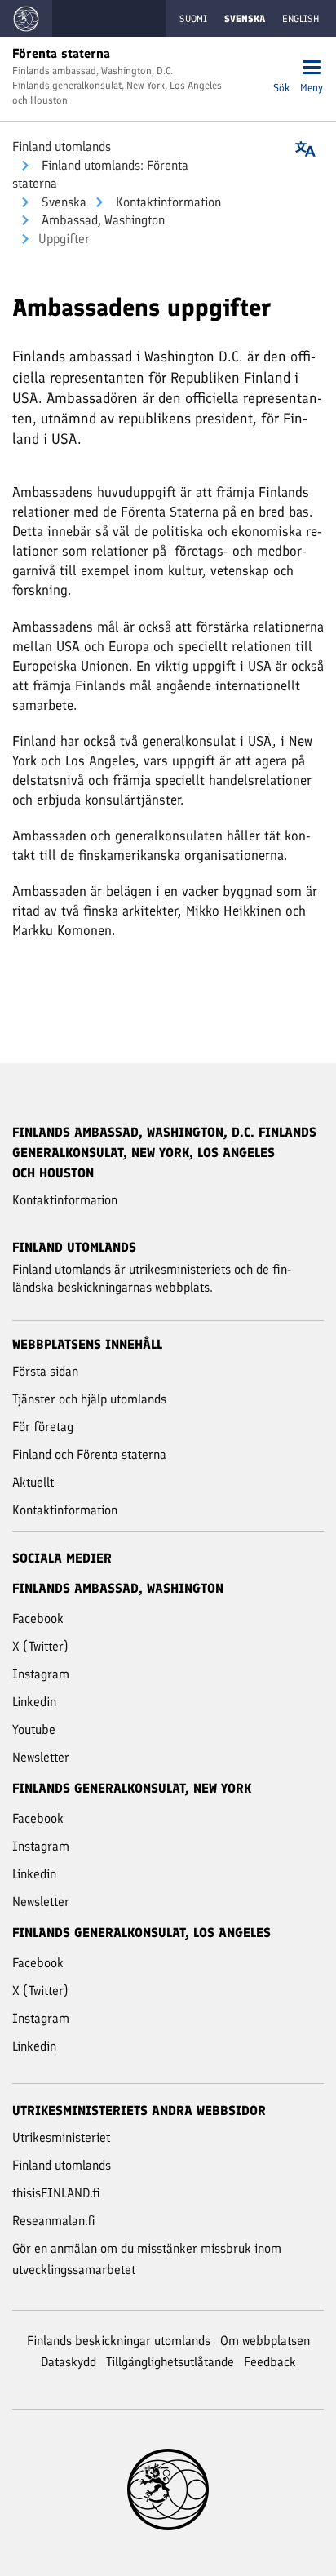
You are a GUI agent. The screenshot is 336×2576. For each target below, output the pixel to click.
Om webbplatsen (265, 2341)
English (301, 19)
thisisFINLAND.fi (56, 2193)
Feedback (270, 2362)
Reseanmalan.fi (54, 2221)
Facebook (38, 1618)
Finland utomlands (62, 146)
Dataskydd (69, 2362)
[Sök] (281, 69)
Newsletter (41, 1757)
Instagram (41, 1674)
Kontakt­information (167, 202)
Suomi (193, 19)
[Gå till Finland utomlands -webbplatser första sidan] (26, 18)
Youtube (34, 1729)
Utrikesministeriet (61, 2137)
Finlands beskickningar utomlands (119, 2341)
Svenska (62, 202)
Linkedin (34, 1702)
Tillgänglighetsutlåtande (170, 2362)
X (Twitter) (40, 1646)
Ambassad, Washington (102, 220)
